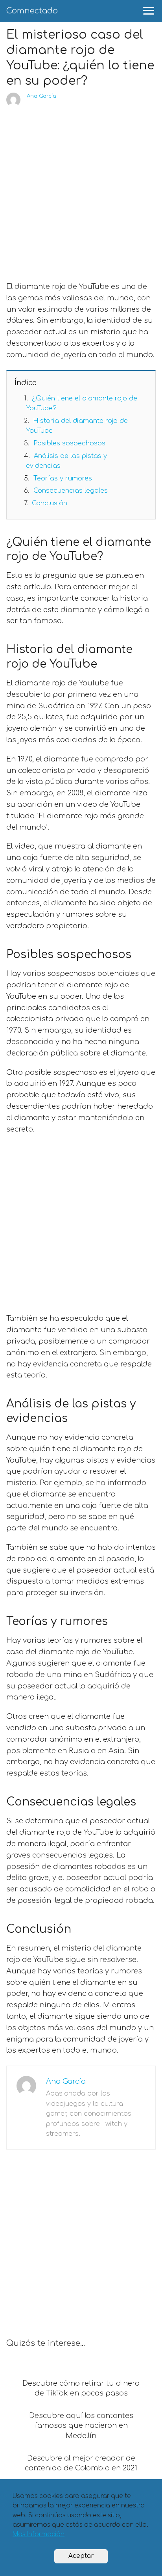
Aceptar (81, 2556)
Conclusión (50, 503)
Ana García (41, 96)
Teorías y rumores (63, 478)
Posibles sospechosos (69, 443)
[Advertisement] (81, 192)
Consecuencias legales (71, 491)
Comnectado (32, 11)
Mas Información (39, 2534)
